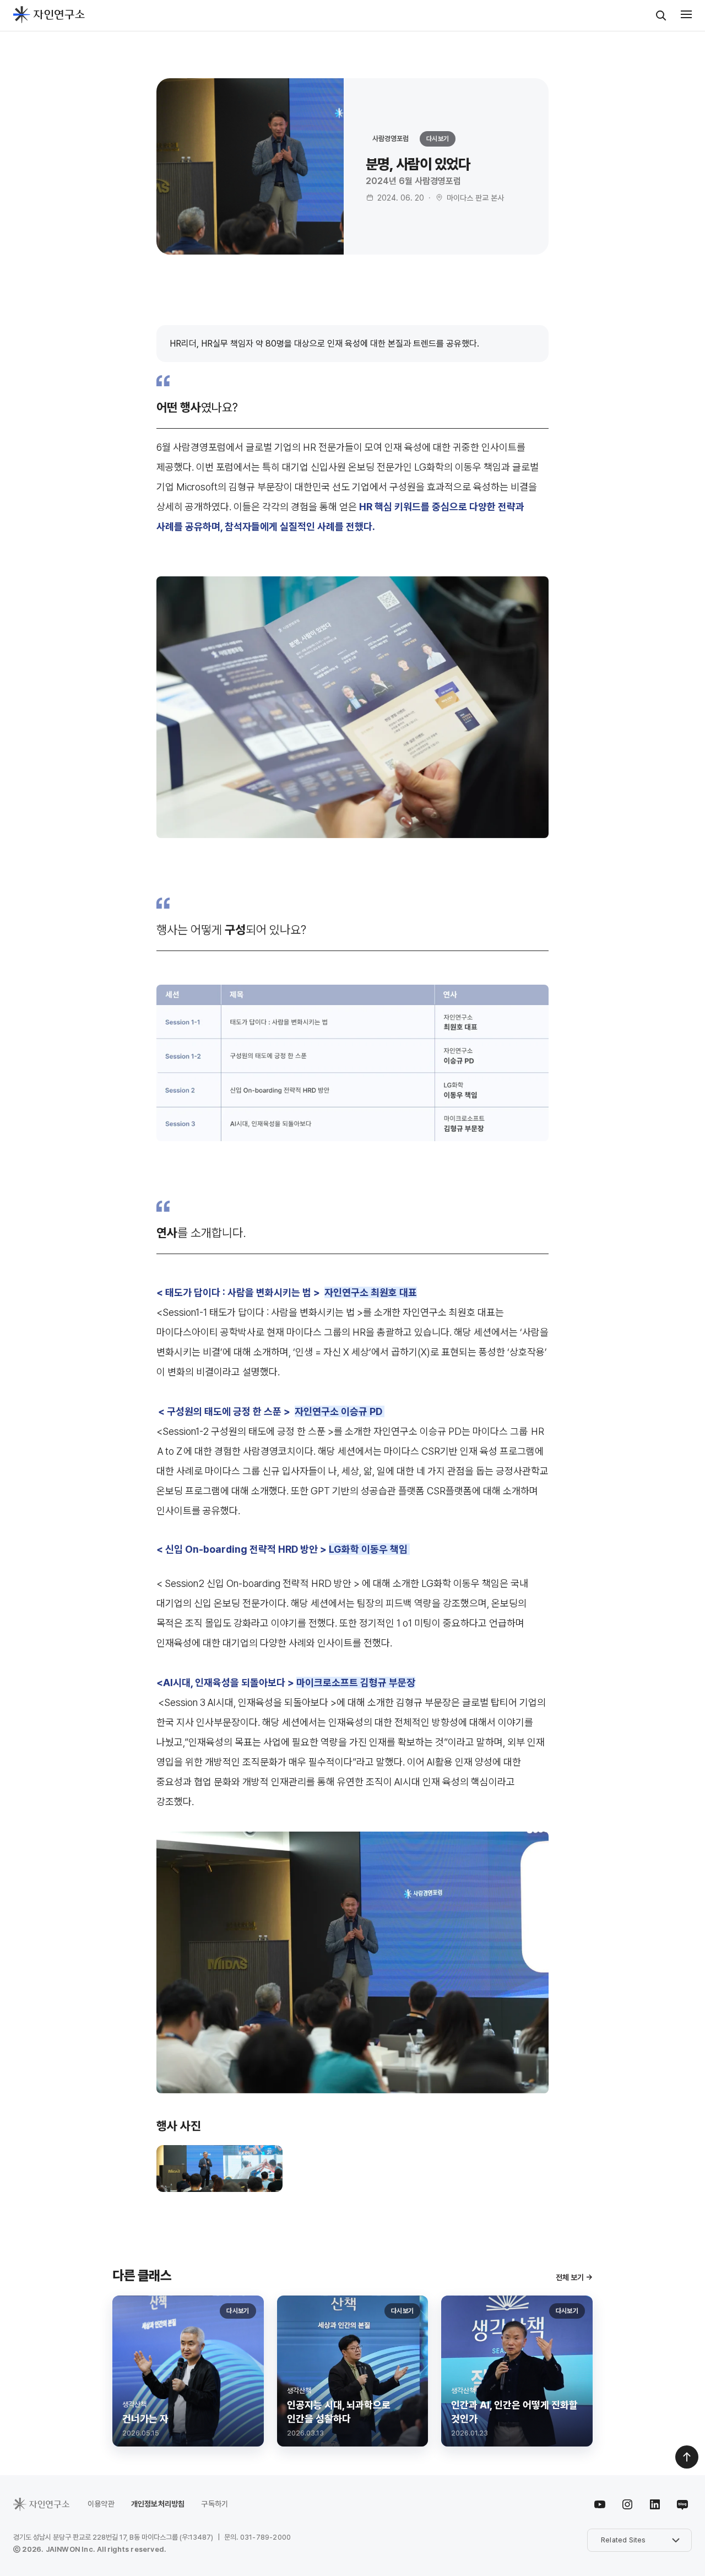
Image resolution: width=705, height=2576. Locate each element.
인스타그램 (627, 2504)
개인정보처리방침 (158, 2504)
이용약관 (101, 2504)
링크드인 (655, 2504)
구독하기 (215, 2504)
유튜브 (600, 2504)
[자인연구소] (49, 15)
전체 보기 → (574, 2277)
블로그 (680, 2504)
